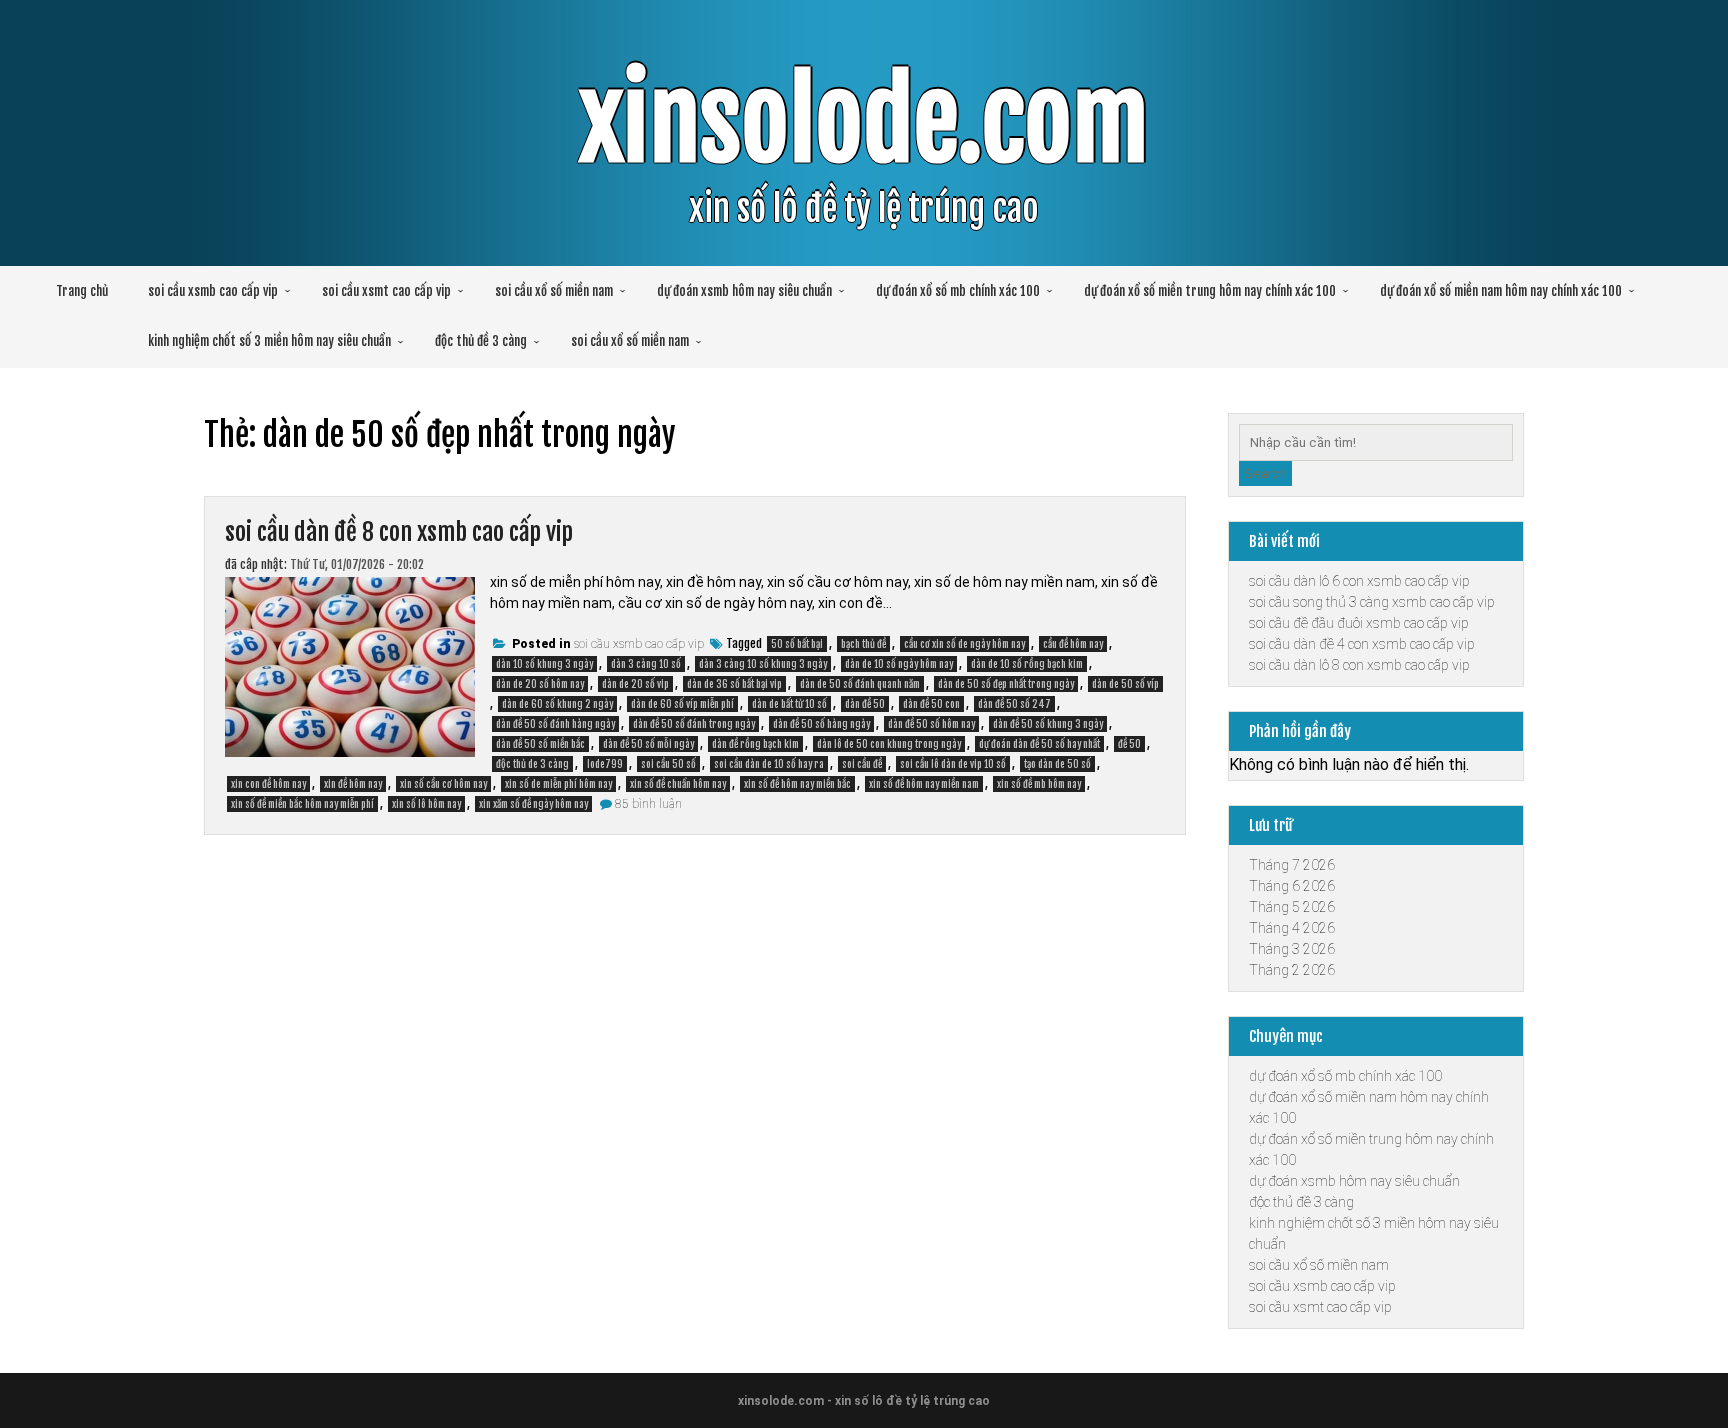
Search (1265, 473)
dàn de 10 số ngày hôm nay (899, 664)
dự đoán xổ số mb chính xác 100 (958, 291)
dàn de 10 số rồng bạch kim (1027, 664)
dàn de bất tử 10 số (789, 704)
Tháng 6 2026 (1292, 886)
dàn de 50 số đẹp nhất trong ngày (1006, 684)
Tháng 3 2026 (1292, 949)
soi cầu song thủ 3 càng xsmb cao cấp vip (1372, 602)
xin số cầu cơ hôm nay (443, 784)
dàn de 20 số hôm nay (540, 684)
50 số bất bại (797, 644)
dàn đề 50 (865, 704)
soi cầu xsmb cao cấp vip (213, 291)
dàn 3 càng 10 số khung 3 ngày (763, 664)
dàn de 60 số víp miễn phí (682, 704)
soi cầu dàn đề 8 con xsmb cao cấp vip (399, 532)
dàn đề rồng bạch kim (755, 744)
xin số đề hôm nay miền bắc (797, 784)
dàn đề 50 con (931, 704)
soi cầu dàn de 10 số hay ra (769, 764)
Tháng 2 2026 (1292, 970)
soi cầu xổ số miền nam (554, 291)
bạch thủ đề (863, 644)
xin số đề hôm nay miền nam (924, 784)
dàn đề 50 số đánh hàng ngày (555, 724)
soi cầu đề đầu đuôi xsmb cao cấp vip (1359, 623)
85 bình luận (648, 804)
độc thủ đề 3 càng (481, 341)
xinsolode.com (864, 121)
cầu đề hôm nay (1073, 644)
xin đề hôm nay (353, 784)
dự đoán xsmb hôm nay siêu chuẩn (744, 291)
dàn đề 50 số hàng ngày (821, 724)
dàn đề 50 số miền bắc (540, 744)
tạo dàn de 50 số (1057, 764)
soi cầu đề (862, 764)
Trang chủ (82, 291)
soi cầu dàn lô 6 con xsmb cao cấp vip (1359, 581)
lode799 (605, 764)
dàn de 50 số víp (1125, 684)
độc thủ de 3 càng (532, 764)
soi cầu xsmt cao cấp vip (386, 291)
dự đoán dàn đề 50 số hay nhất (1039, 744)
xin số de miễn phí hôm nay (558, 784)
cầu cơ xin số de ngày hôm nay (964, 644)
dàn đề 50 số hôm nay (931, 724)
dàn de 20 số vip (635, 684)
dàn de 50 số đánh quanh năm (860, 684)
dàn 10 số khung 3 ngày (544, 664)
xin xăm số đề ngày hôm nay (533, 804)
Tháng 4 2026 (1292, 928)
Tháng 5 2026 (1292, 907)
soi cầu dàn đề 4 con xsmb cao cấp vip (1362, 644)
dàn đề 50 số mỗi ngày (648, 744)
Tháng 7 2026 (1292, 865)
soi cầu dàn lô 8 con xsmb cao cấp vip (1359, 665)
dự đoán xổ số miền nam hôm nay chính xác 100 (1501, 291)
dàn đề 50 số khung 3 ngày (1048, 724)
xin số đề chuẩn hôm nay (678, 784)
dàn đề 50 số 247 (1014, 704)
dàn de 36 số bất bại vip (734, 684)
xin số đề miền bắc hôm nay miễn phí (302, 804)
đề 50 (1129, 744)
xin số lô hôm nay (426, 804)
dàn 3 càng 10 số (646, 664)
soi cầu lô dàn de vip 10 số (953, 764)
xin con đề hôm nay (268, 784)
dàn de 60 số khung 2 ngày (557, 704)
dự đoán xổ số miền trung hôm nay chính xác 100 (1210, 291)
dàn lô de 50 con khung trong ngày (889, 744)
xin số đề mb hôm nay (1039, 784)
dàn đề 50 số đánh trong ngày (694, 724)
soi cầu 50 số (668, 764)
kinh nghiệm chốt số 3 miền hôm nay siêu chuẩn (269, 341)
